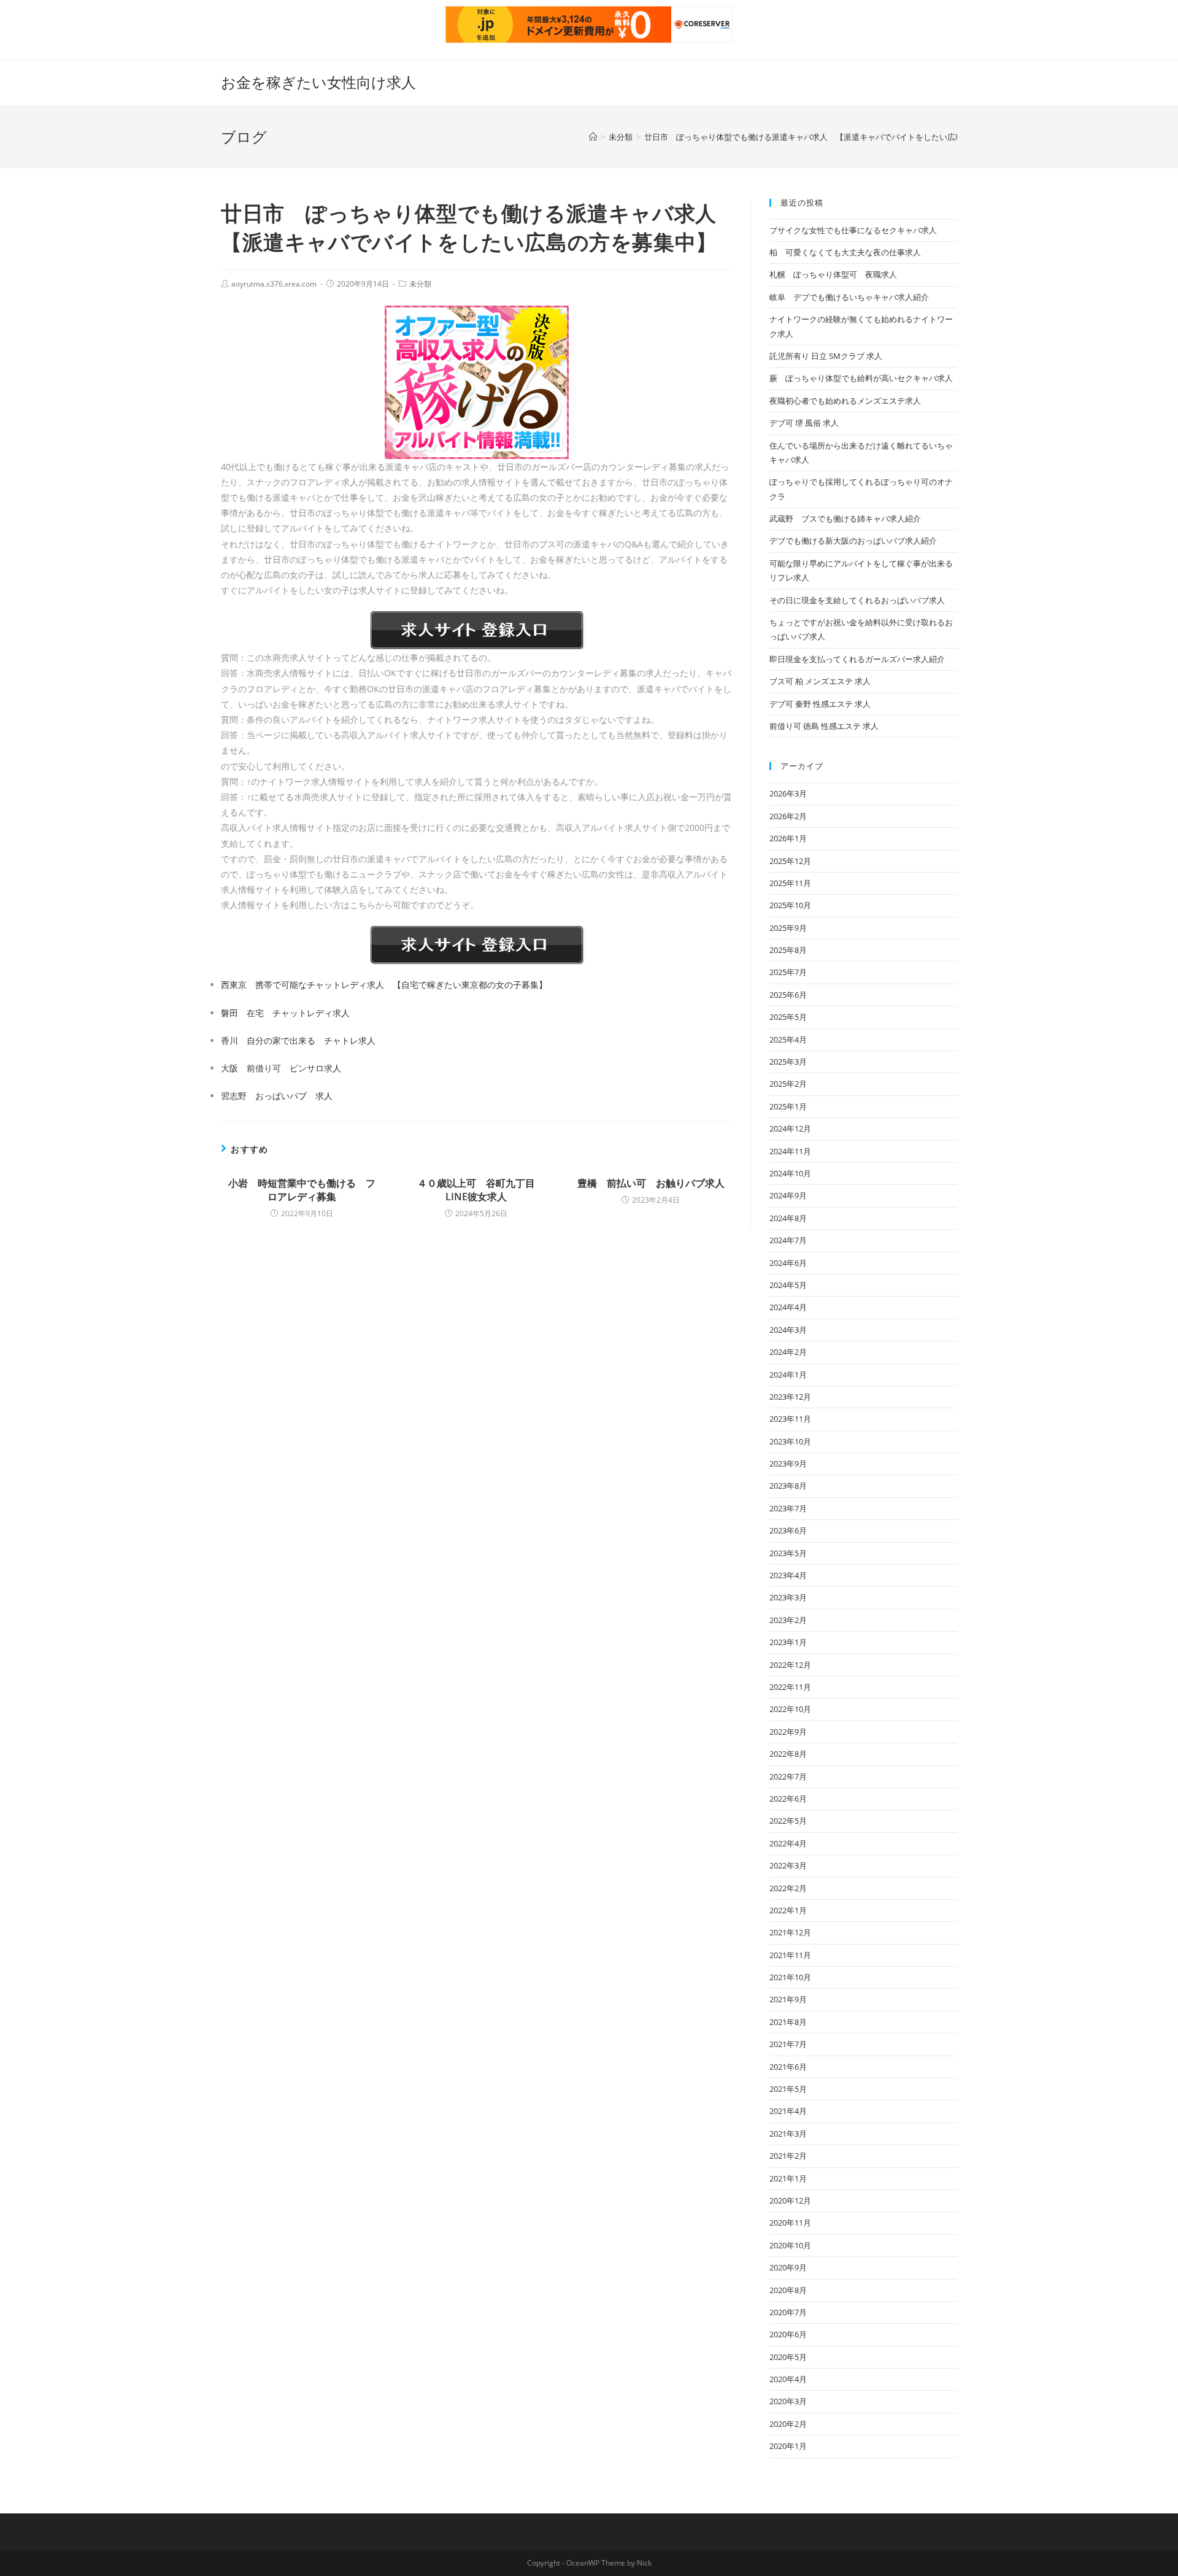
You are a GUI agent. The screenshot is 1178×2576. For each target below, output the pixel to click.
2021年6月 (788, 2067)
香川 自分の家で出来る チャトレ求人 (298, 1040)
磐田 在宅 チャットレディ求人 (285, 1013)
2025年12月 (790, 861)
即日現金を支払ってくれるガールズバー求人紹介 (857, 659)
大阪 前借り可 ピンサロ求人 (281, 1068)
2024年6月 (788, 1263)
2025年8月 (788, 950)
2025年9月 (788, 928)
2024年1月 (788, 1375)
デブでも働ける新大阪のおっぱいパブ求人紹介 (853, 541)
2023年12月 (790, 1397)
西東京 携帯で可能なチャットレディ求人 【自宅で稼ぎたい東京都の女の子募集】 (384, 985)
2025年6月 (788, 995)
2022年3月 (788, 1865)
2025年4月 (788, 1039)
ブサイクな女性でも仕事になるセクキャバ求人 (853, 230)
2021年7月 (788, 2044)
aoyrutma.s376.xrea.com (274, 284)
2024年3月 (788, 1330)
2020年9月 (788, 2267)
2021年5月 (788, 2089)
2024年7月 (788, 1240)
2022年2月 (788, 1888)
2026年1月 (788, 838)
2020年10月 (790, 2245)
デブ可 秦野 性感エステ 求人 (820, 704)
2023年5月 (788, 1553)
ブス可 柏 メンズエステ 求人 (820, 681)
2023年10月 (790, 1441)
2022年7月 (788, 1776)
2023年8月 (788, 1486)
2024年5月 (788, 1285)
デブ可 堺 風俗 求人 (804, 423)
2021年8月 (788, 2022)
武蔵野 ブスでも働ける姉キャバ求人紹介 (845, 519)
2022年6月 (788, 1799)
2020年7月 (788, 2312)
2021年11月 (790, 1955)
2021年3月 (788, 2134)
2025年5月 (788, 1017)
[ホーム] (593, 137)
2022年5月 (788, 1821)
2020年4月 (788, 2379)
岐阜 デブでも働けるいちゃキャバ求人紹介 (849, 297)
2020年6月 (788, 2334)
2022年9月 (788, 1732)
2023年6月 (788, 1530)
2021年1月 (788, 2178)
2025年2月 (788, 1084)
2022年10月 (790, 1709)
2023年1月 (788, 1642)
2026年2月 (788, 816)
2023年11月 (790, 1419)
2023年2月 (788, 1620)
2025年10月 (790, 905)
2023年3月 (788, 1597)
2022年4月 (788, 1843)
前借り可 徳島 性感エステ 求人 (824, 726)
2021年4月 (788, 2111)
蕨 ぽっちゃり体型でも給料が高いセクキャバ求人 (861, 378)
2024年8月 (788, 1218)
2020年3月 (788, 2401)
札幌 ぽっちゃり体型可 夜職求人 (833, 274)
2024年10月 (790, 1173)
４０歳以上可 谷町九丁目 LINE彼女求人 (481, 1190)
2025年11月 (790, 883)
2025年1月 (788, 1106)
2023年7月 (788, 1508)
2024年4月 (788, 1307)
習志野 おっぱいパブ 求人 (277, 1096)
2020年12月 (790, 2200)
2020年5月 (788, 2357)
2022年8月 (788, 1754)
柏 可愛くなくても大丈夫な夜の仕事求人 (845, 252)
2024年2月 (788, 1352)
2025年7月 (788, 972)
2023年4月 (788, 1575)
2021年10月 (790, 1977)
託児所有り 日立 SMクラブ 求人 (826, 356)
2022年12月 (790, 1665)
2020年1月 (788, 2446)
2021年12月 (790, 1932)
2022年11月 (790, 1687)
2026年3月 (788, 793)
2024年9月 (788, 1195)
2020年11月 (790, 2223)
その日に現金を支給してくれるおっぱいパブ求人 (857, 600)
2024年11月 (790, 1151)
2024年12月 (790, 1128)
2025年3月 (788, 1062)
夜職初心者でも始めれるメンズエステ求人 (845, 401)
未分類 (420, 284)
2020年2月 (788, 2424)
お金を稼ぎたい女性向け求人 (318, 82)
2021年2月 (788, 2156)
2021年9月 (788, 1999)
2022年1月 (788, 1910)
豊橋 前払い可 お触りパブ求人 (651, 1183)
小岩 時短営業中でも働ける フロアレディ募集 (302, 1190)
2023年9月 (788, 1463)
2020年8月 (788, 2290)
